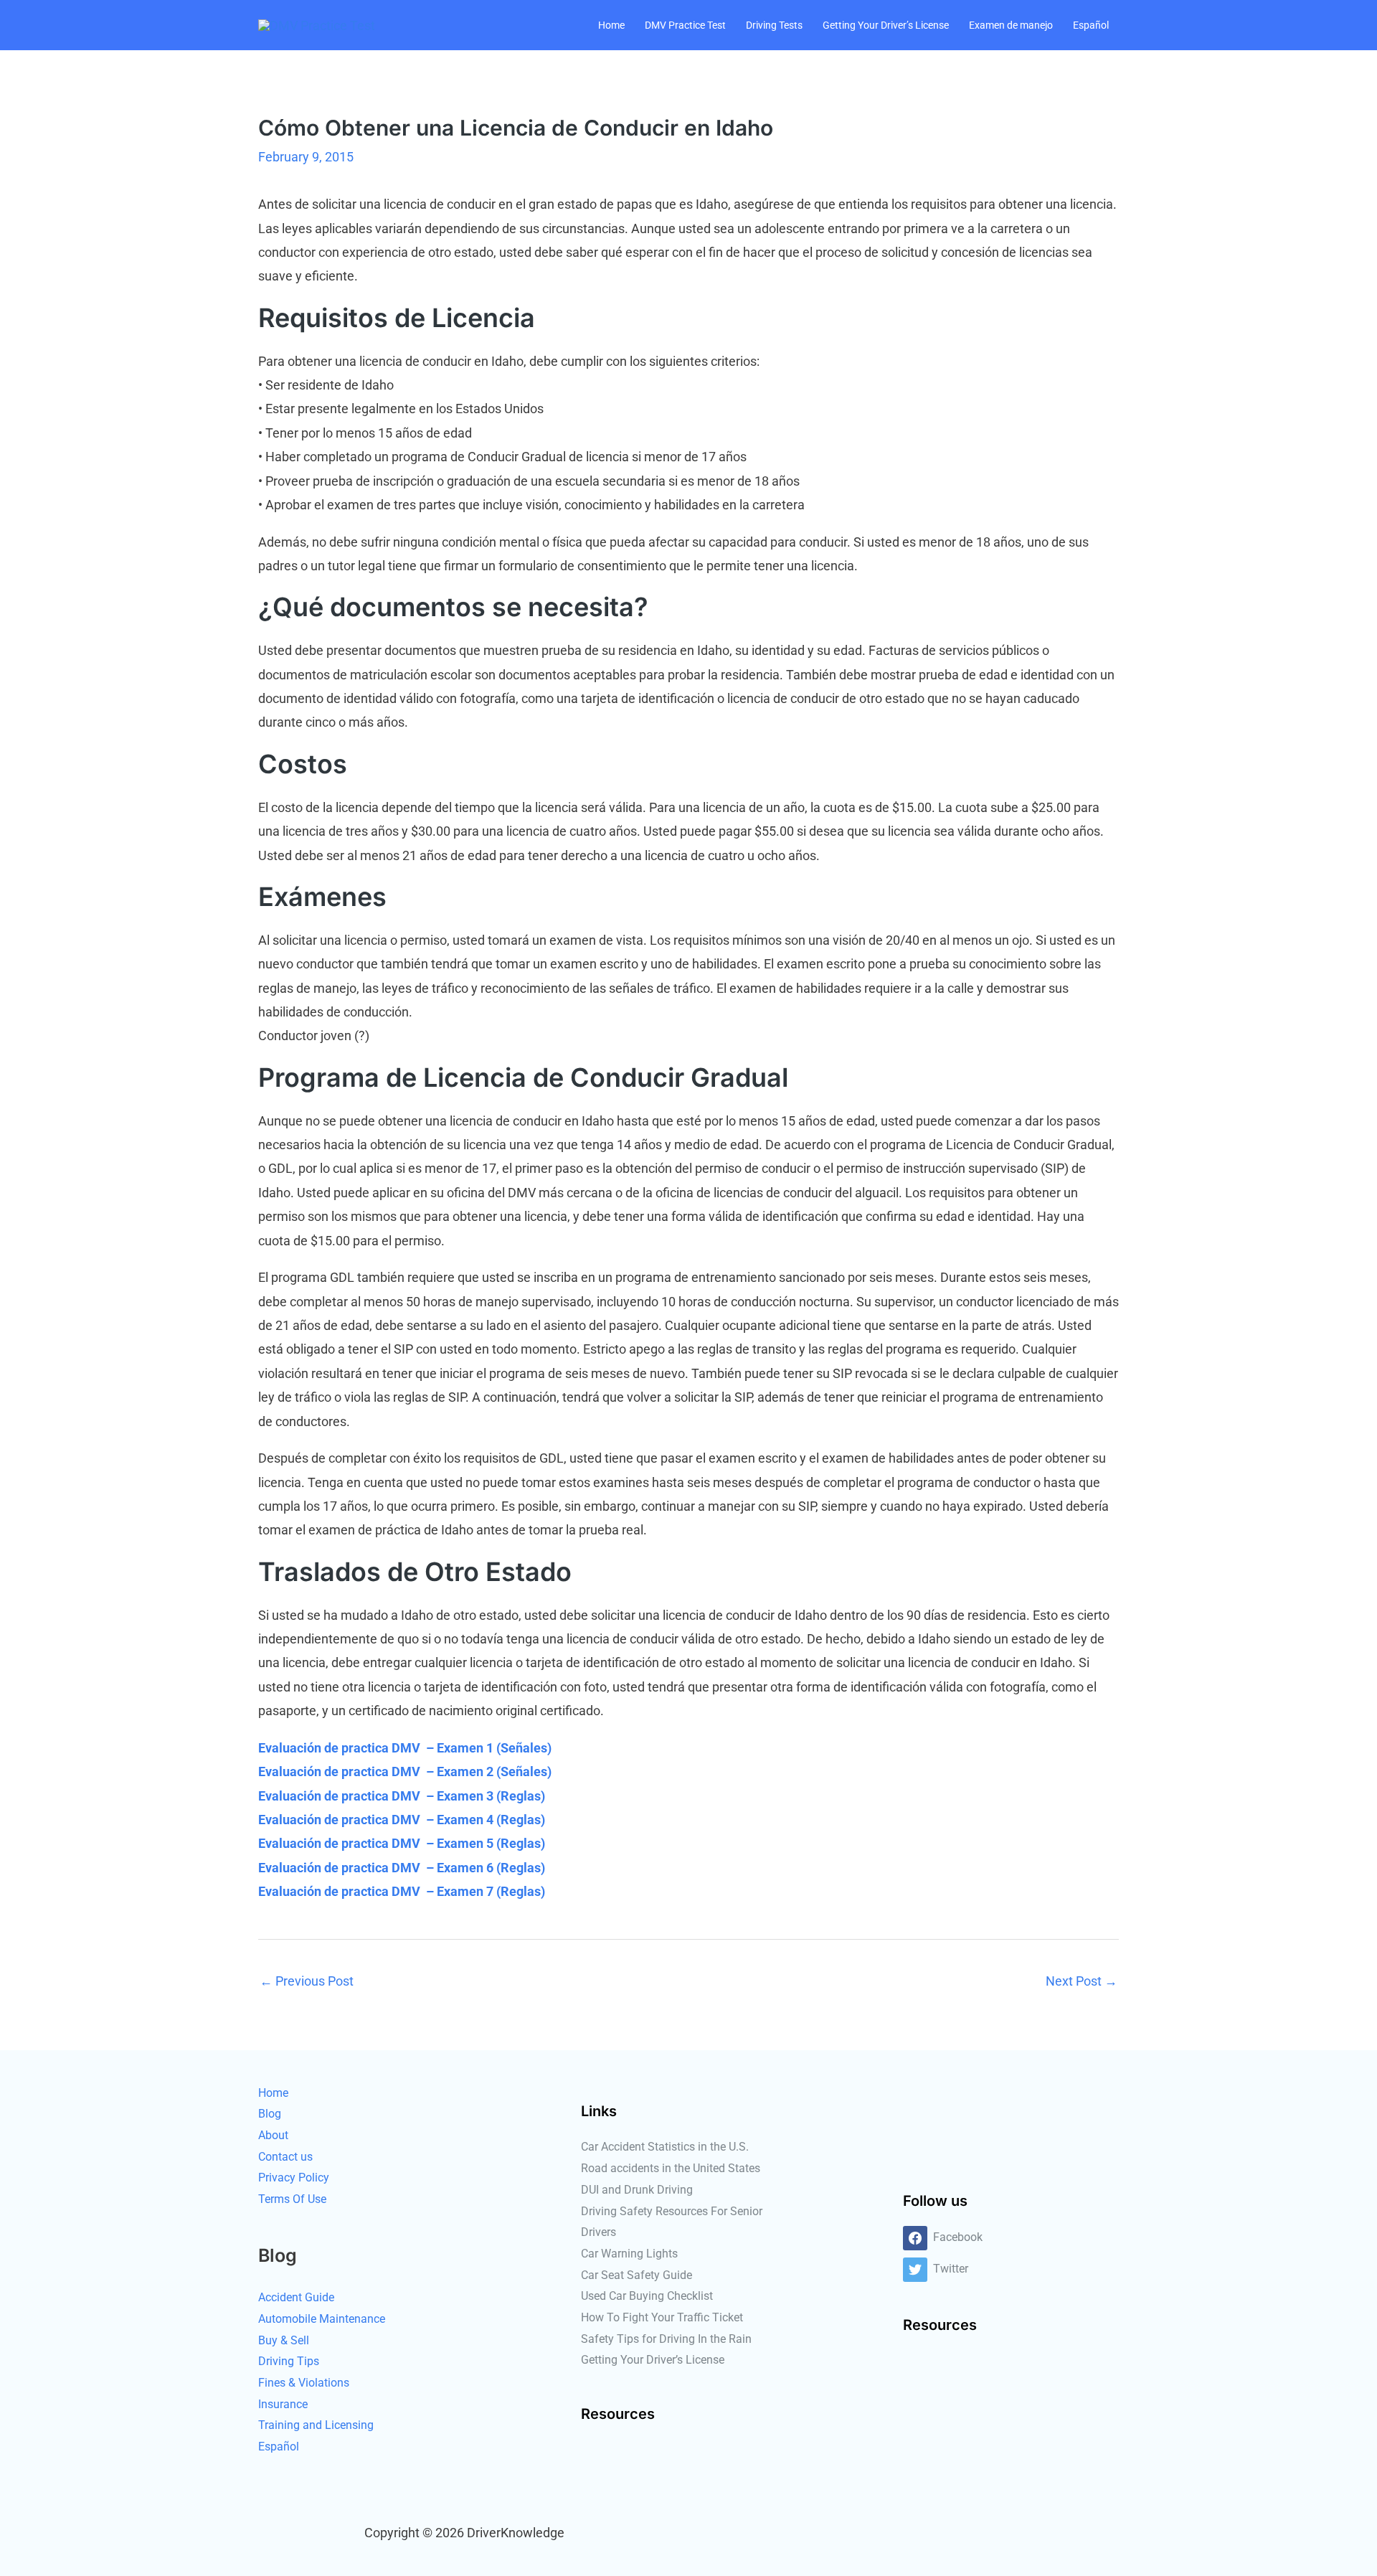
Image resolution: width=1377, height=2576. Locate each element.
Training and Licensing (316, 2425)
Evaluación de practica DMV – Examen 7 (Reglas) (402, 1891)
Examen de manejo (1011, 25)
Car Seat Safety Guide (637, 2275)
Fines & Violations (304, 2383)
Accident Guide (296, 2297)
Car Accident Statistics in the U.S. (665, 2147)
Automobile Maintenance (322, 2319)
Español (1091, 25)
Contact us (285, 2157)
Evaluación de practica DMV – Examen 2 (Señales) (405, 1771)
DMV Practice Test (685, 25)
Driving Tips (289, 2361)
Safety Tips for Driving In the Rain (666, 2339)
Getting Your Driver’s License (886, 25)
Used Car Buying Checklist (647, 2296)
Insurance (283, 2404)
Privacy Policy (294, 2178)
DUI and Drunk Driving (637, 2190)
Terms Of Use (292, 2199)
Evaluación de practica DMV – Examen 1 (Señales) (405, 1748)
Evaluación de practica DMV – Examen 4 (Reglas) (402, 1820)
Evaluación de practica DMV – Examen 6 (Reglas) (402, 1868)
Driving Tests (774, 25)
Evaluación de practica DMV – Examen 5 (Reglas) (402, 1843)
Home (611, 25)
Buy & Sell (284, 2340)
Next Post (1082, 1981)
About (273, 2135)
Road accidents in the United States (671, 2168)
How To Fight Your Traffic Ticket (662, 2317)
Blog (270, 2114)
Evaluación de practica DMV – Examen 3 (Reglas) (402, 1796)
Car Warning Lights (629, 2254)
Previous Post (307, 1981)
